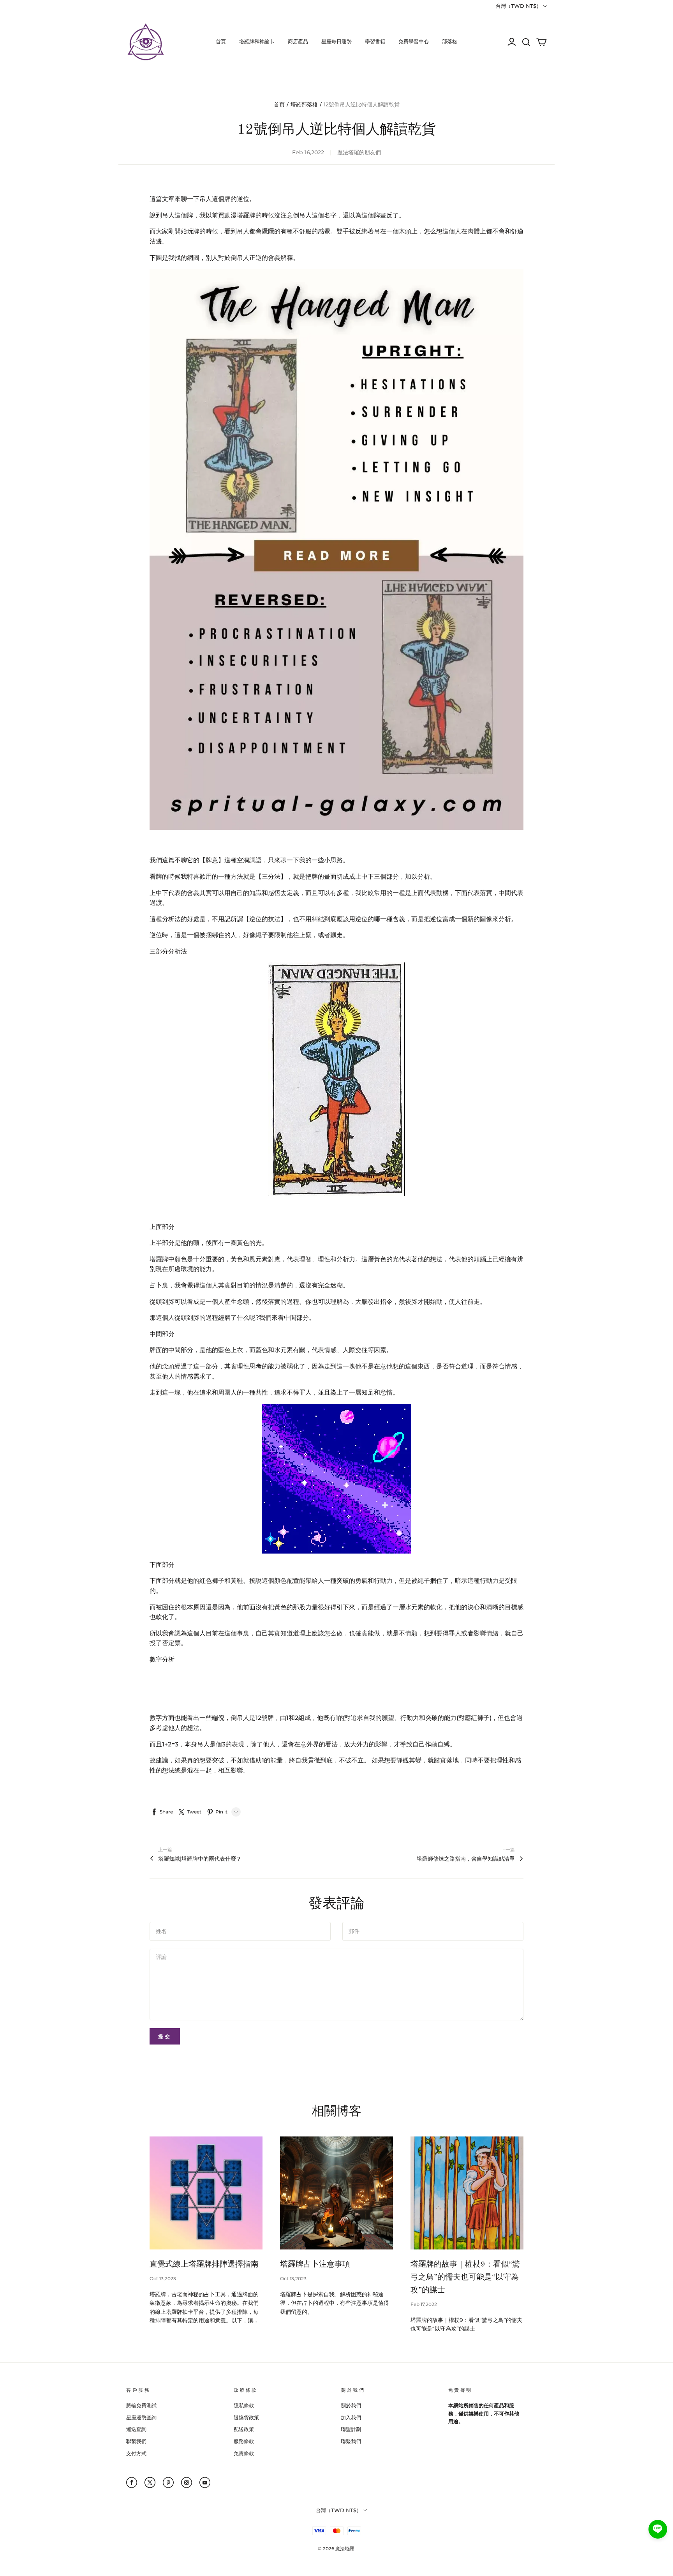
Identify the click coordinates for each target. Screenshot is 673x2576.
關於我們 (351, 2405)
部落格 (450, 41)
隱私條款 (244, 2405)
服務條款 (244, 2441)
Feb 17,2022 (424, 2304)
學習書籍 (375, 41)
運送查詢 (136, 2429)
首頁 (221, 41)
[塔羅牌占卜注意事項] (336, 2193)
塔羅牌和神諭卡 (257, 41)
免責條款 (244, 2453)
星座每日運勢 (336, 41)
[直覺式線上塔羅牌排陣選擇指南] (206, 2193)
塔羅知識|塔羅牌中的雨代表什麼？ (200, 1859)
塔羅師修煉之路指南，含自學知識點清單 (466, 1859)
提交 (165, 2036)
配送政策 (244, 2429)
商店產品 (298, 41)
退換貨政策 (246, 2417)
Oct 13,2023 (163, 2278)
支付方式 (136, 2453)
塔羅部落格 (304, 104)
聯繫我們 (136, 2441)
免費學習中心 (414, 41)
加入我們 (351, 2417)
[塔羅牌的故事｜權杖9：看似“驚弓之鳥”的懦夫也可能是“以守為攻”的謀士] (467, 2193)
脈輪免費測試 (141, 2405)
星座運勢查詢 (141, 2417)
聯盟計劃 (351, 2429)
